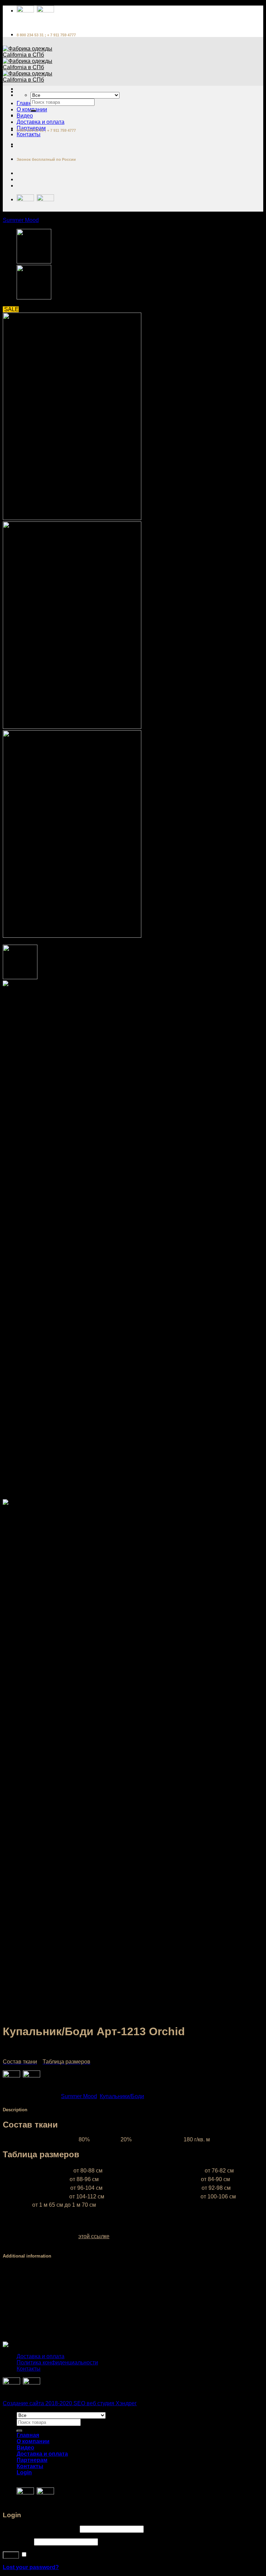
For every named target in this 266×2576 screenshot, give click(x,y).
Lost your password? (31, 2567)
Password (18, 2542)
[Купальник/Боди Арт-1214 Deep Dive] (34, 262)
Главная (27, 103)
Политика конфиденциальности (57, 2362)
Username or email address (41, 2529)
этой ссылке (94, 2236)
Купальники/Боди (122, 2096)
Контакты (29, 134)
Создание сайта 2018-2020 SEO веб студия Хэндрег (70, 2403)
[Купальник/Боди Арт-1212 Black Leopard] (34, 298)
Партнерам (32, 2460)
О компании (33, 2441)
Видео (25, 116)
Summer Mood (21, 220)
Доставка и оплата (41, 122)
